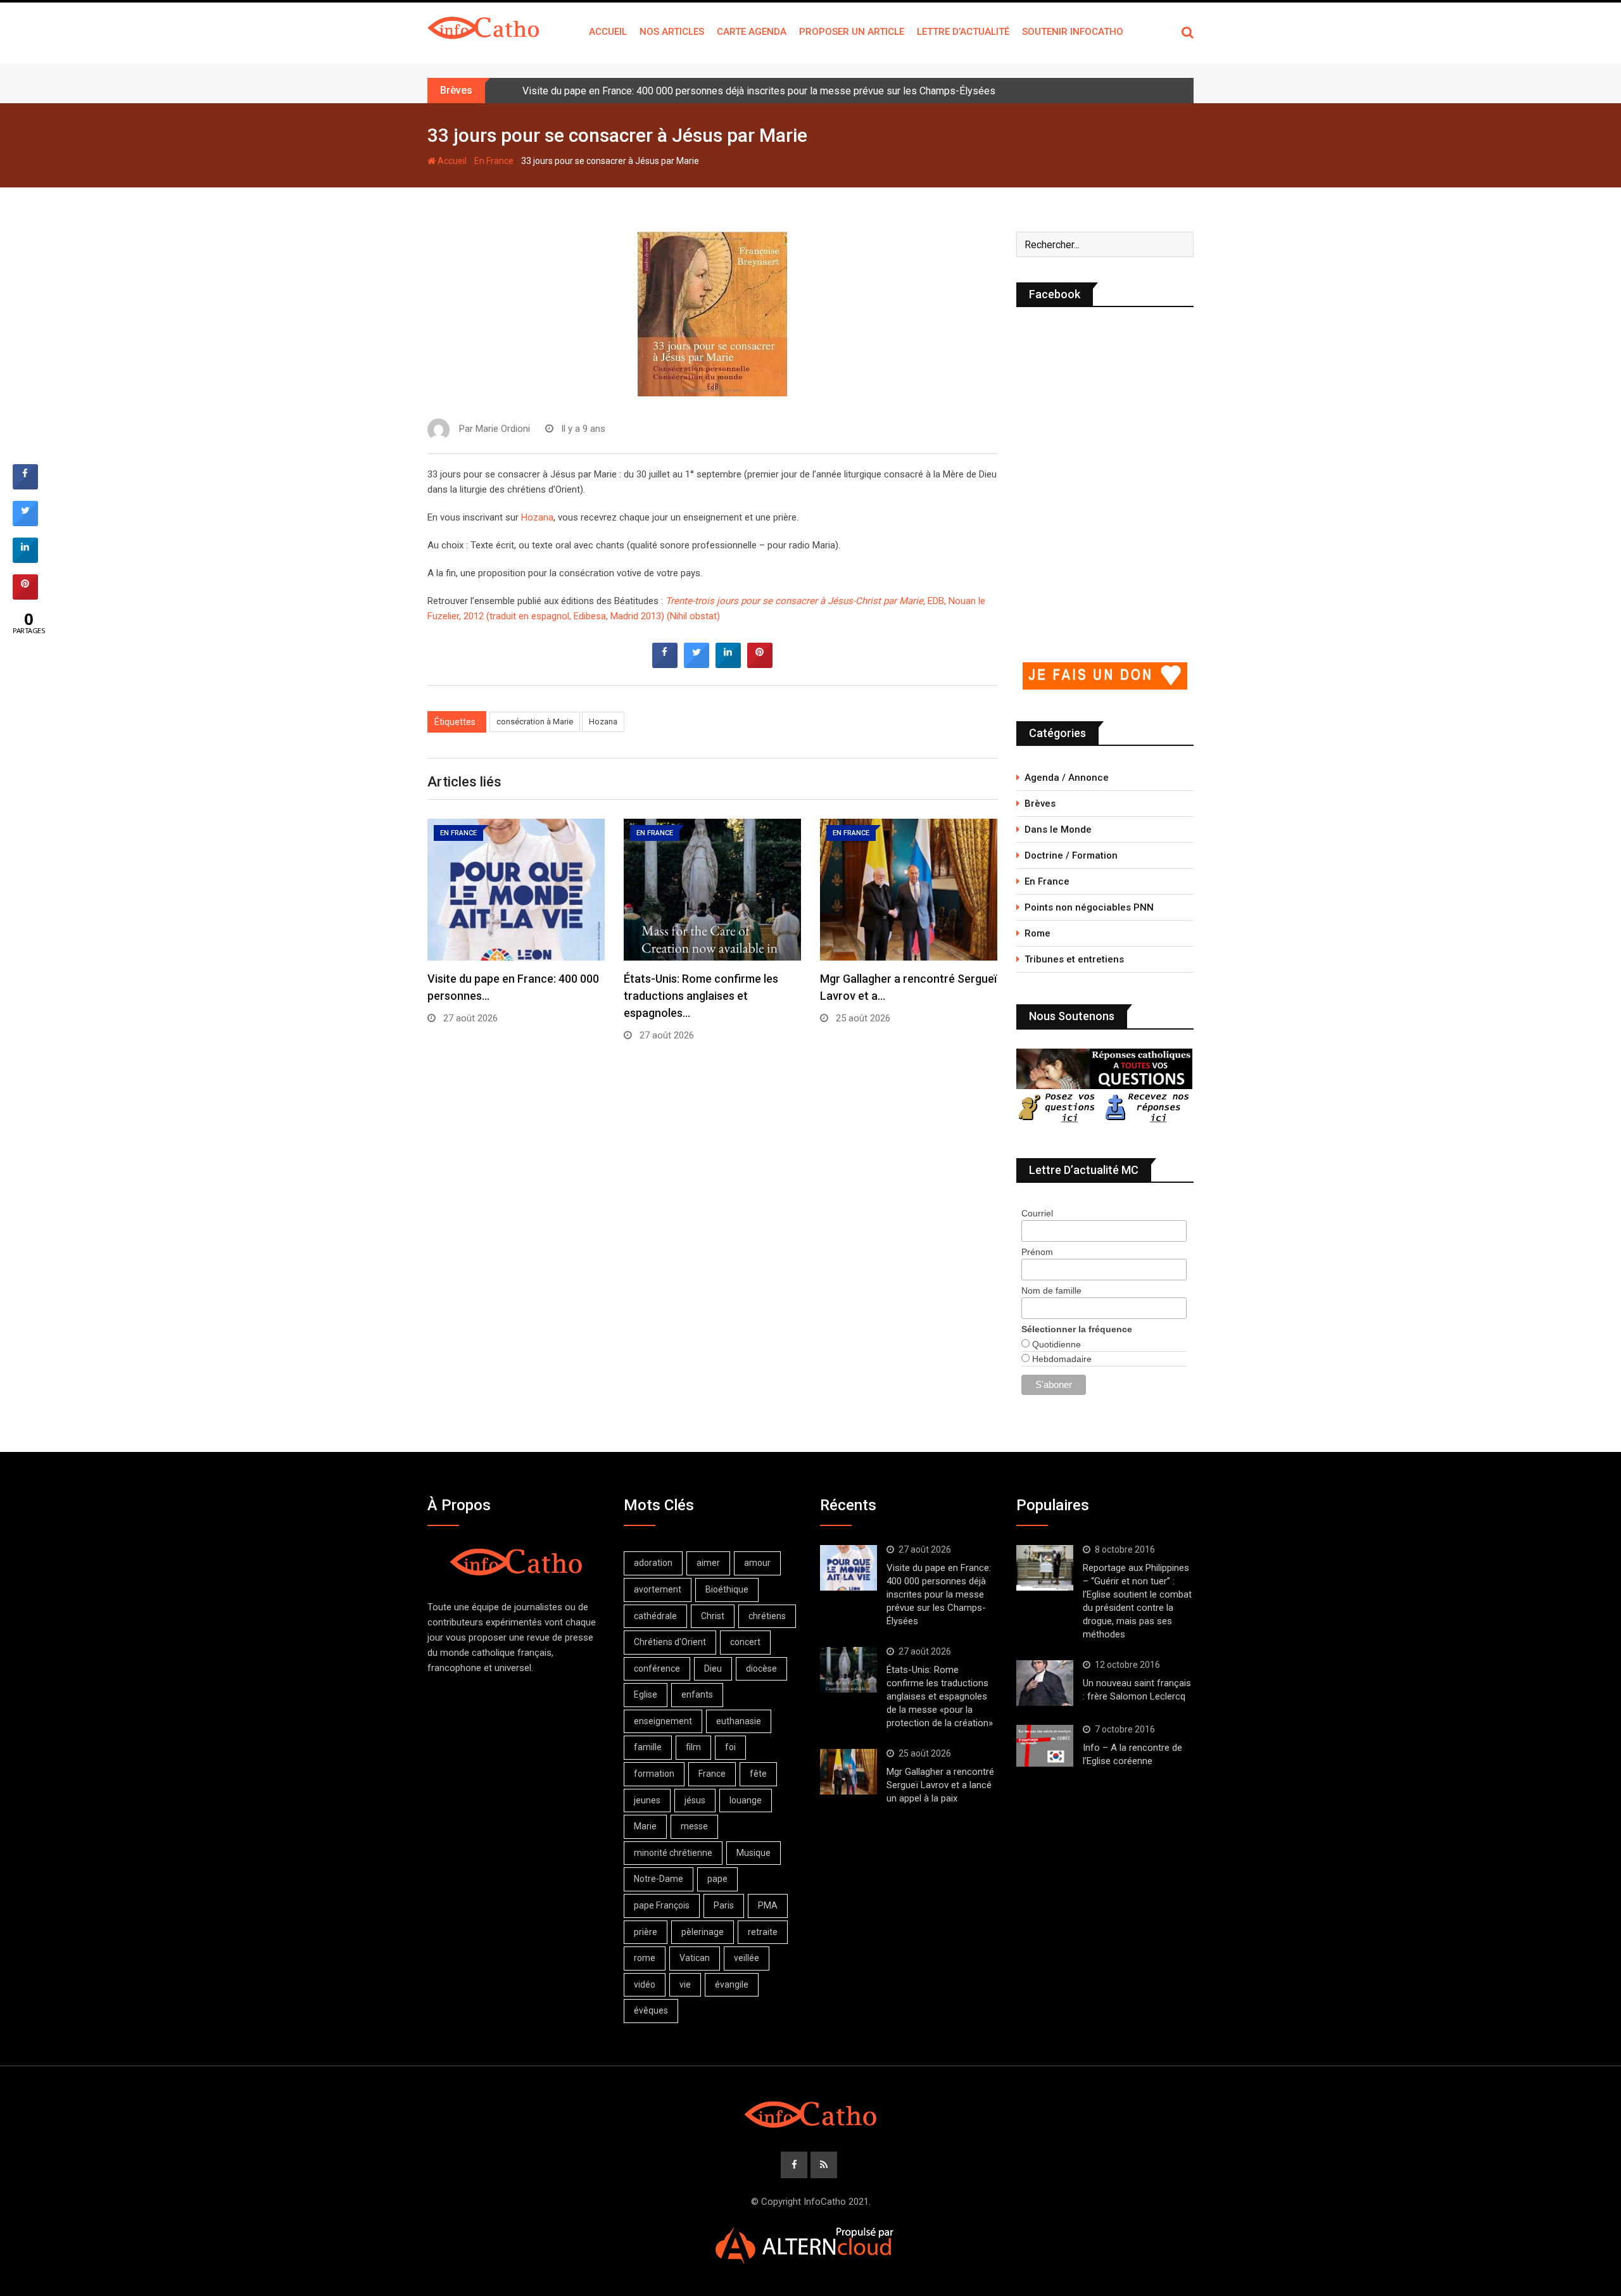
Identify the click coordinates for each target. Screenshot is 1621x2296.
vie (685, 1984)
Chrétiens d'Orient (670, 1642)
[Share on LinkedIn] (25, 559)
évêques (651, 2010)
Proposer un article (852, 32)
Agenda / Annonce (1067, 778)
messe (694, 1826)
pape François (662, 1905)
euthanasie (739, 1721)
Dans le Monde (1058, 829)
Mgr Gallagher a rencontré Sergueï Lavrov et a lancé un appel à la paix (940, 1785)
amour (757, 1563)
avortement (658, 1589)
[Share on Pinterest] (760, 664)
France (712, 1774)
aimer (708, 1563)
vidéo (645, 1984)
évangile (732, 1984)
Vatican (695, 1958)
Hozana (537, 517)
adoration (653, 1563)
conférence (657, 1668)
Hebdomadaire (1061, 1359)
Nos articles (672, 32)
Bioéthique (727, 1589)
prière (646, 1932)
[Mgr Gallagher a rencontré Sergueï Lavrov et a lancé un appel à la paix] (848, 1772)
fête (758, 1774)
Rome (1038, 933)
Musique (754, 1853)
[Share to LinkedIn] (728, 664)
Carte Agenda (752, 32)
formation (654, 1774)
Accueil (608, 32)
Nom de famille (1051, 1290)
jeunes (647, 1800)
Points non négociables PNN (1089, 907)
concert (745, 1642)
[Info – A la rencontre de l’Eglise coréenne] (1045, 1746)
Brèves (1040, 804)
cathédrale (655, 1616)
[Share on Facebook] (665, 664)
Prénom (1037, 1252)
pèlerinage (703, 1932)
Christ (713, 1616)
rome (645, 1958)
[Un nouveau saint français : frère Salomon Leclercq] (1045, 1683)
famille (648, 1747)
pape (717, 1879)
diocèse (761, 1668)
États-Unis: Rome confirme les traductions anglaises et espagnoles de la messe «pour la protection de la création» (940, 1696)
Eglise (646, 1694)
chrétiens (767, 1616)
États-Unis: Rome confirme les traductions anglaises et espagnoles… (701, 996)
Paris (724, 1905)
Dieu (713, 1668)
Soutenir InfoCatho (1073, 32)
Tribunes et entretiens (1074, 959)
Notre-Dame (659, 1879)
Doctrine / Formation (1071, 855)
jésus (695, 1800)
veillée (747, 1958)
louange (746, 1800)
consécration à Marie (535, 722)
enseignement (663, 1721)
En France (494, 161)
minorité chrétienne (673, 1853)
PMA (768, 1905)
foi (730, 1747)
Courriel (1037, 1213)
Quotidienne (1055, 1344)
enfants (697, 1694)
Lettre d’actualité (963, 32)
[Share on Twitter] (697, 664)
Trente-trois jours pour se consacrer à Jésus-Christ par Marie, (795, 601)
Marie (645, 1826)
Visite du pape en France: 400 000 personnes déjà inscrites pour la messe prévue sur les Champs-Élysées (759, 91)
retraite (763, 1932)
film (693, 1747)
